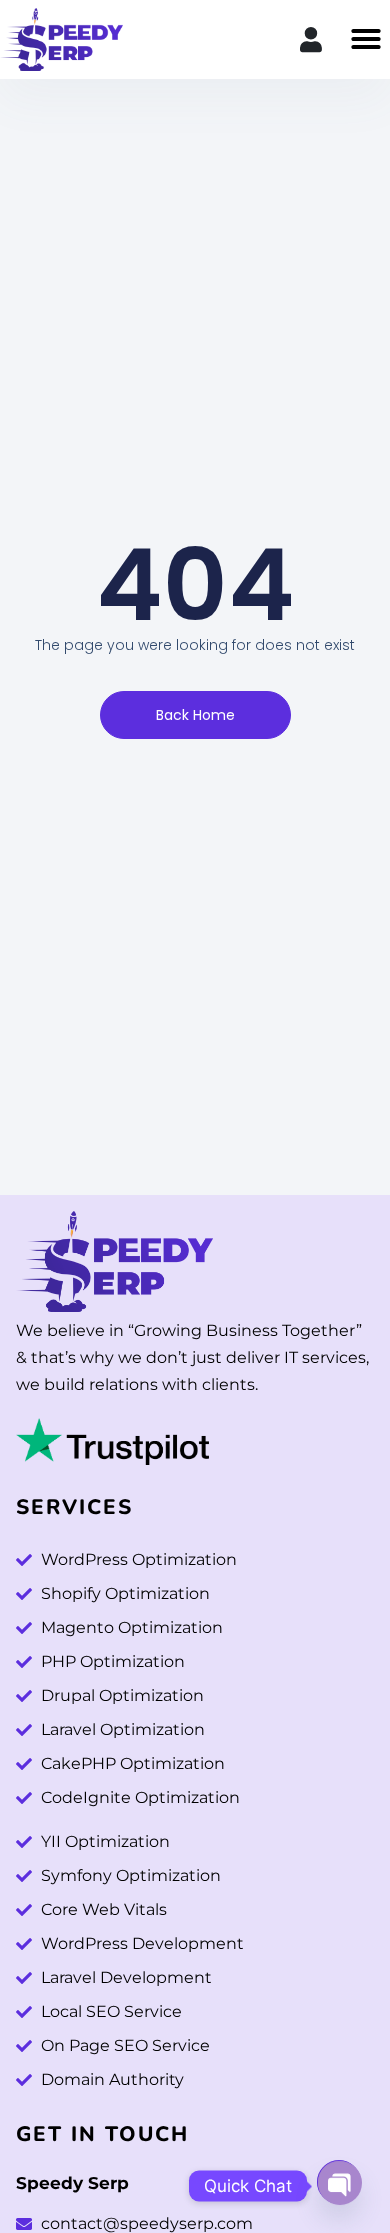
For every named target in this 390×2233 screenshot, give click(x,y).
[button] (366, 39)
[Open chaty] (339, 2180)
